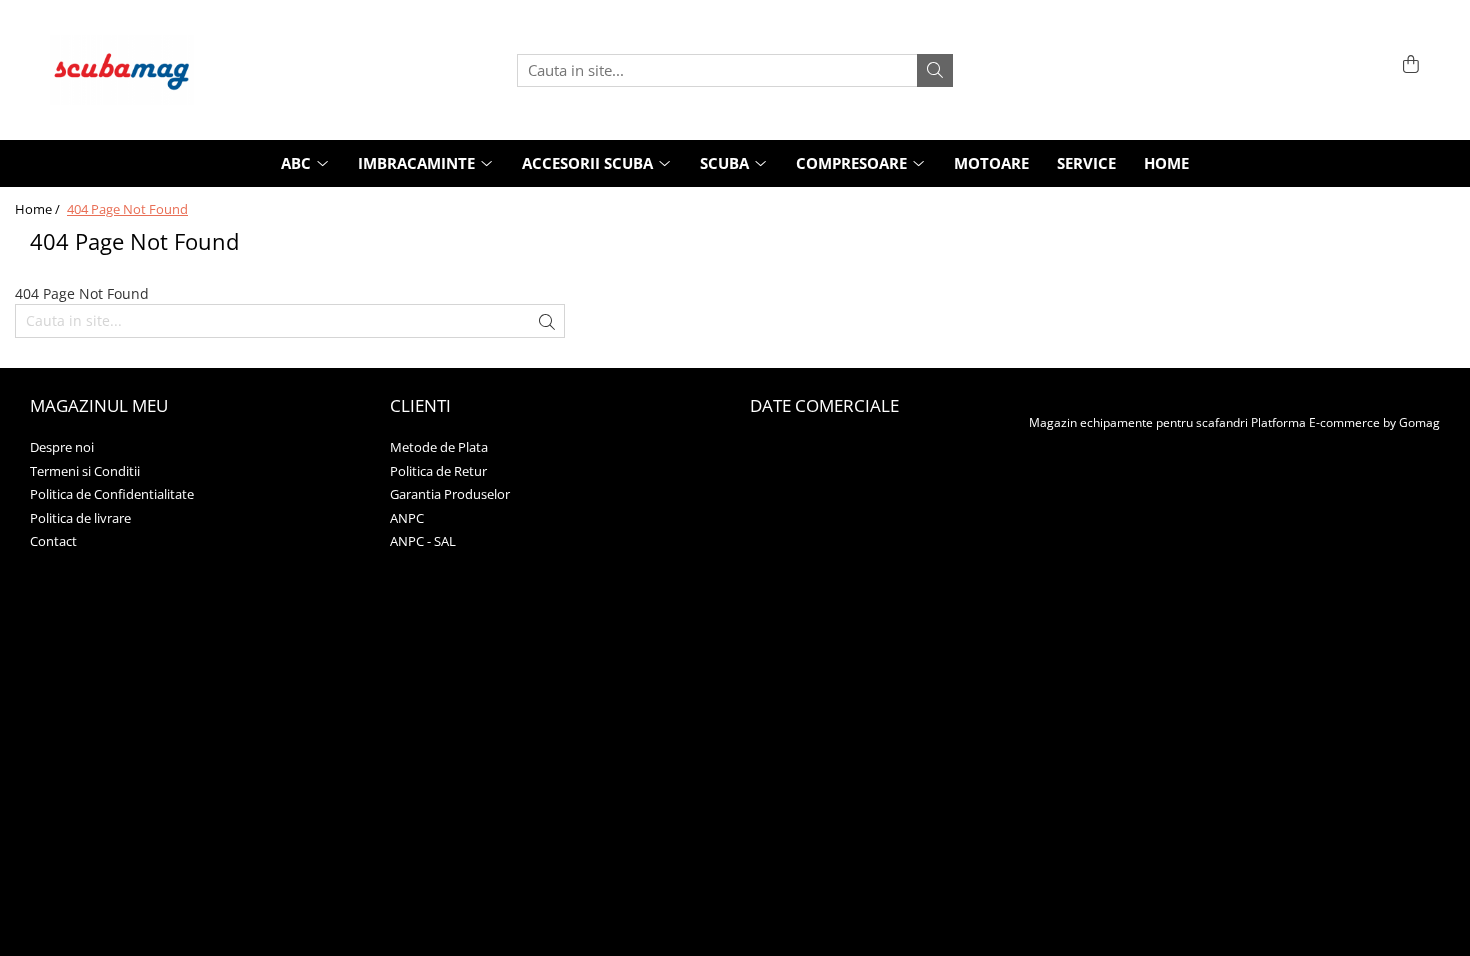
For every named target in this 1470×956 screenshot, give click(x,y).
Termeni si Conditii (85, 471)
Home (1166, 163)
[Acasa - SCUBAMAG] (150, 70)
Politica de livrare (80, 518)
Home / (39, 209)
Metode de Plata (439, 447)
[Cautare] (935, 70)
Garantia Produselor (450, 494)
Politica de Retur (438, 471)
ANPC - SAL (423, 541)
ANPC (407, 518)
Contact (53, 541)
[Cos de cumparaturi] (1407, 65)
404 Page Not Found (127, 209)
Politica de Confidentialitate (112, 494)
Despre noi (62, 447)
